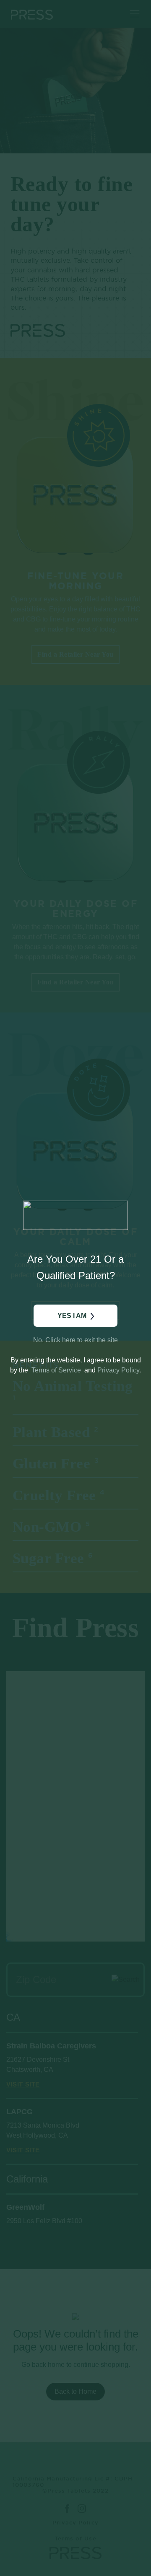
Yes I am (72, 1316)
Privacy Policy (118, 1370)
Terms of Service (56, 1370)
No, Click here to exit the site (75, 1340)
